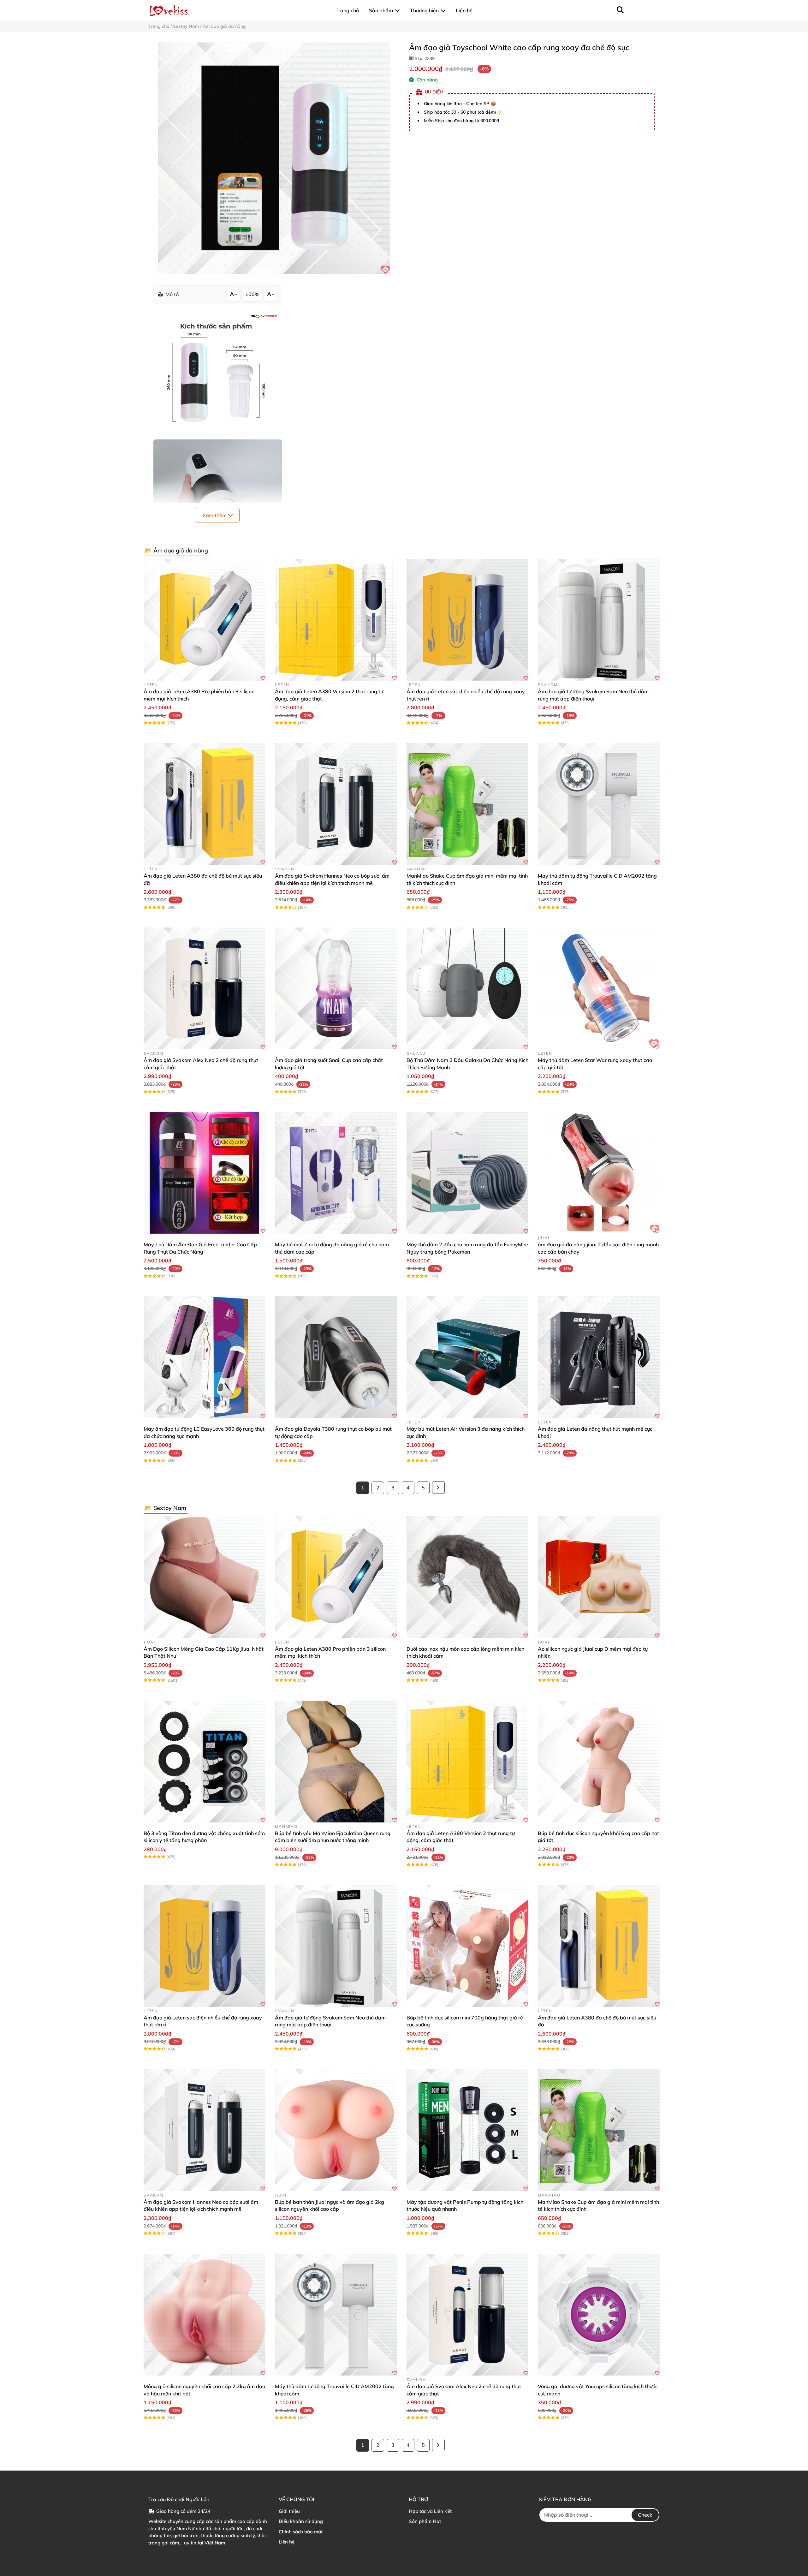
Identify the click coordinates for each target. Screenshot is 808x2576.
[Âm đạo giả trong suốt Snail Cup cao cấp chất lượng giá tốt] (336, 988)
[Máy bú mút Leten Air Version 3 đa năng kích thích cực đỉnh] (467, 1357)
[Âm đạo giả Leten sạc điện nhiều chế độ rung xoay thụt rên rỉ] (467, 620)
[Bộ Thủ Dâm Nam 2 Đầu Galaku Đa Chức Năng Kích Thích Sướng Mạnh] (467, 988)
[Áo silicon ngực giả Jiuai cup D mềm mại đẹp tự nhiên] (599, 1577)
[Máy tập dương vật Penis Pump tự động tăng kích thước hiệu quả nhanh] (467, 2130)
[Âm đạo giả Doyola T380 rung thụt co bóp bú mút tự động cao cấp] (336, 1357)
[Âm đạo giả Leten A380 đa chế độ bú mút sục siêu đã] (205, 804)
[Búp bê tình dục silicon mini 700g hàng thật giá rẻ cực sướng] (467, 1946)
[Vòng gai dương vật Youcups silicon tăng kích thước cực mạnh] (599, 2315)
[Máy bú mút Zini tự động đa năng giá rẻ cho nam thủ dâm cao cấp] (336, 1173)
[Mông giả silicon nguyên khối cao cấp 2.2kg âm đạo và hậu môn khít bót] (205, 2315)
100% (252, 294)
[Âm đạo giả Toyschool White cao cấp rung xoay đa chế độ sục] (274, 158)
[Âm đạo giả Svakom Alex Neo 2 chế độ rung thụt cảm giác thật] (205, 988)
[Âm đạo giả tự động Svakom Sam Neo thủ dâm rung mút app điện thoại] (599, 620)
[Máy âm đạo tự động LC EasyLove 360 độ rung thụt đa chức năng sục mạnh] (205, 1357)
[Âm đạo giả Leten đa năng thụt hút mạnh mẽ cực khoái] (599, 1357)
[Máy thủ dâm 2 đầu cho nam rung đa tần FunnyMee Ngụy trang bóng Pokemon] (467, 1173)
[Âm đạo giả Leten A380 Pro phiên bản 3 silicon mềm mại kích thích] (205, 620)
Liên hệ (287, 2542)
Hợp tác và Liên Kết (430, 2511)
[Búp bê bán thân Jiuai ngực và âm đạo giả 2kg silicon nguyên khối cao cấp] (336, 2130)
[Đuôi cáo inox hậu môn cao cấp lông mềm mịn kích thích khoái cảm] (467, 1577)
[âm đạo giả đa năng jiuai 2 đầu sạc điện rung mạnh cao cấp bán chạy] (599, 1173)
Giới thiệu (289, 2511)
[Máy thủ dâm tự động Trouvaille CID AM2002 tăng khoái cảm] (599, 804)
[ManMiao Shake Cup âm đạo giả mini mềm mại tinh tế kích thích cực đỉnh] (467, 804)
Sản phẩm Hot (425, 2521)
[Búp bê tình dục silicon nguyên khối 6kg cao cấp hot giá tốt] (599, 1762)
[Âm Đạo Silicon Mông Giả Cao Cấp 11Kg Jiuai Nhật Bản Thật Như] (205, 1577)
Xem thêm (215, 515)
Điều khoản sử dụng (301, 2521)
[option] (274, 158)
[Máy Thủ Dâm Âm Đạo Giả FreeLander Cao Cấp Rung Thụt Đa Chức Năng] (205, 1173)
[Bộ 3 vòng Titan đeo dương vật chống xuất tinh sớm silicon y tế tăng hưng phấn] (205, 1762)
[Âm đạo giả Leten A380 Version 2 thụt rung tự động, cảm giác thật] (336, 620)
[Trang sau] (438, 1488)
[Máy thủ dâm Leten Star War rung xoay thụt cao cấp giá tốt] (599, 988)
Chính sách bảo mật (301, 2532)
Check (645, 2515)
